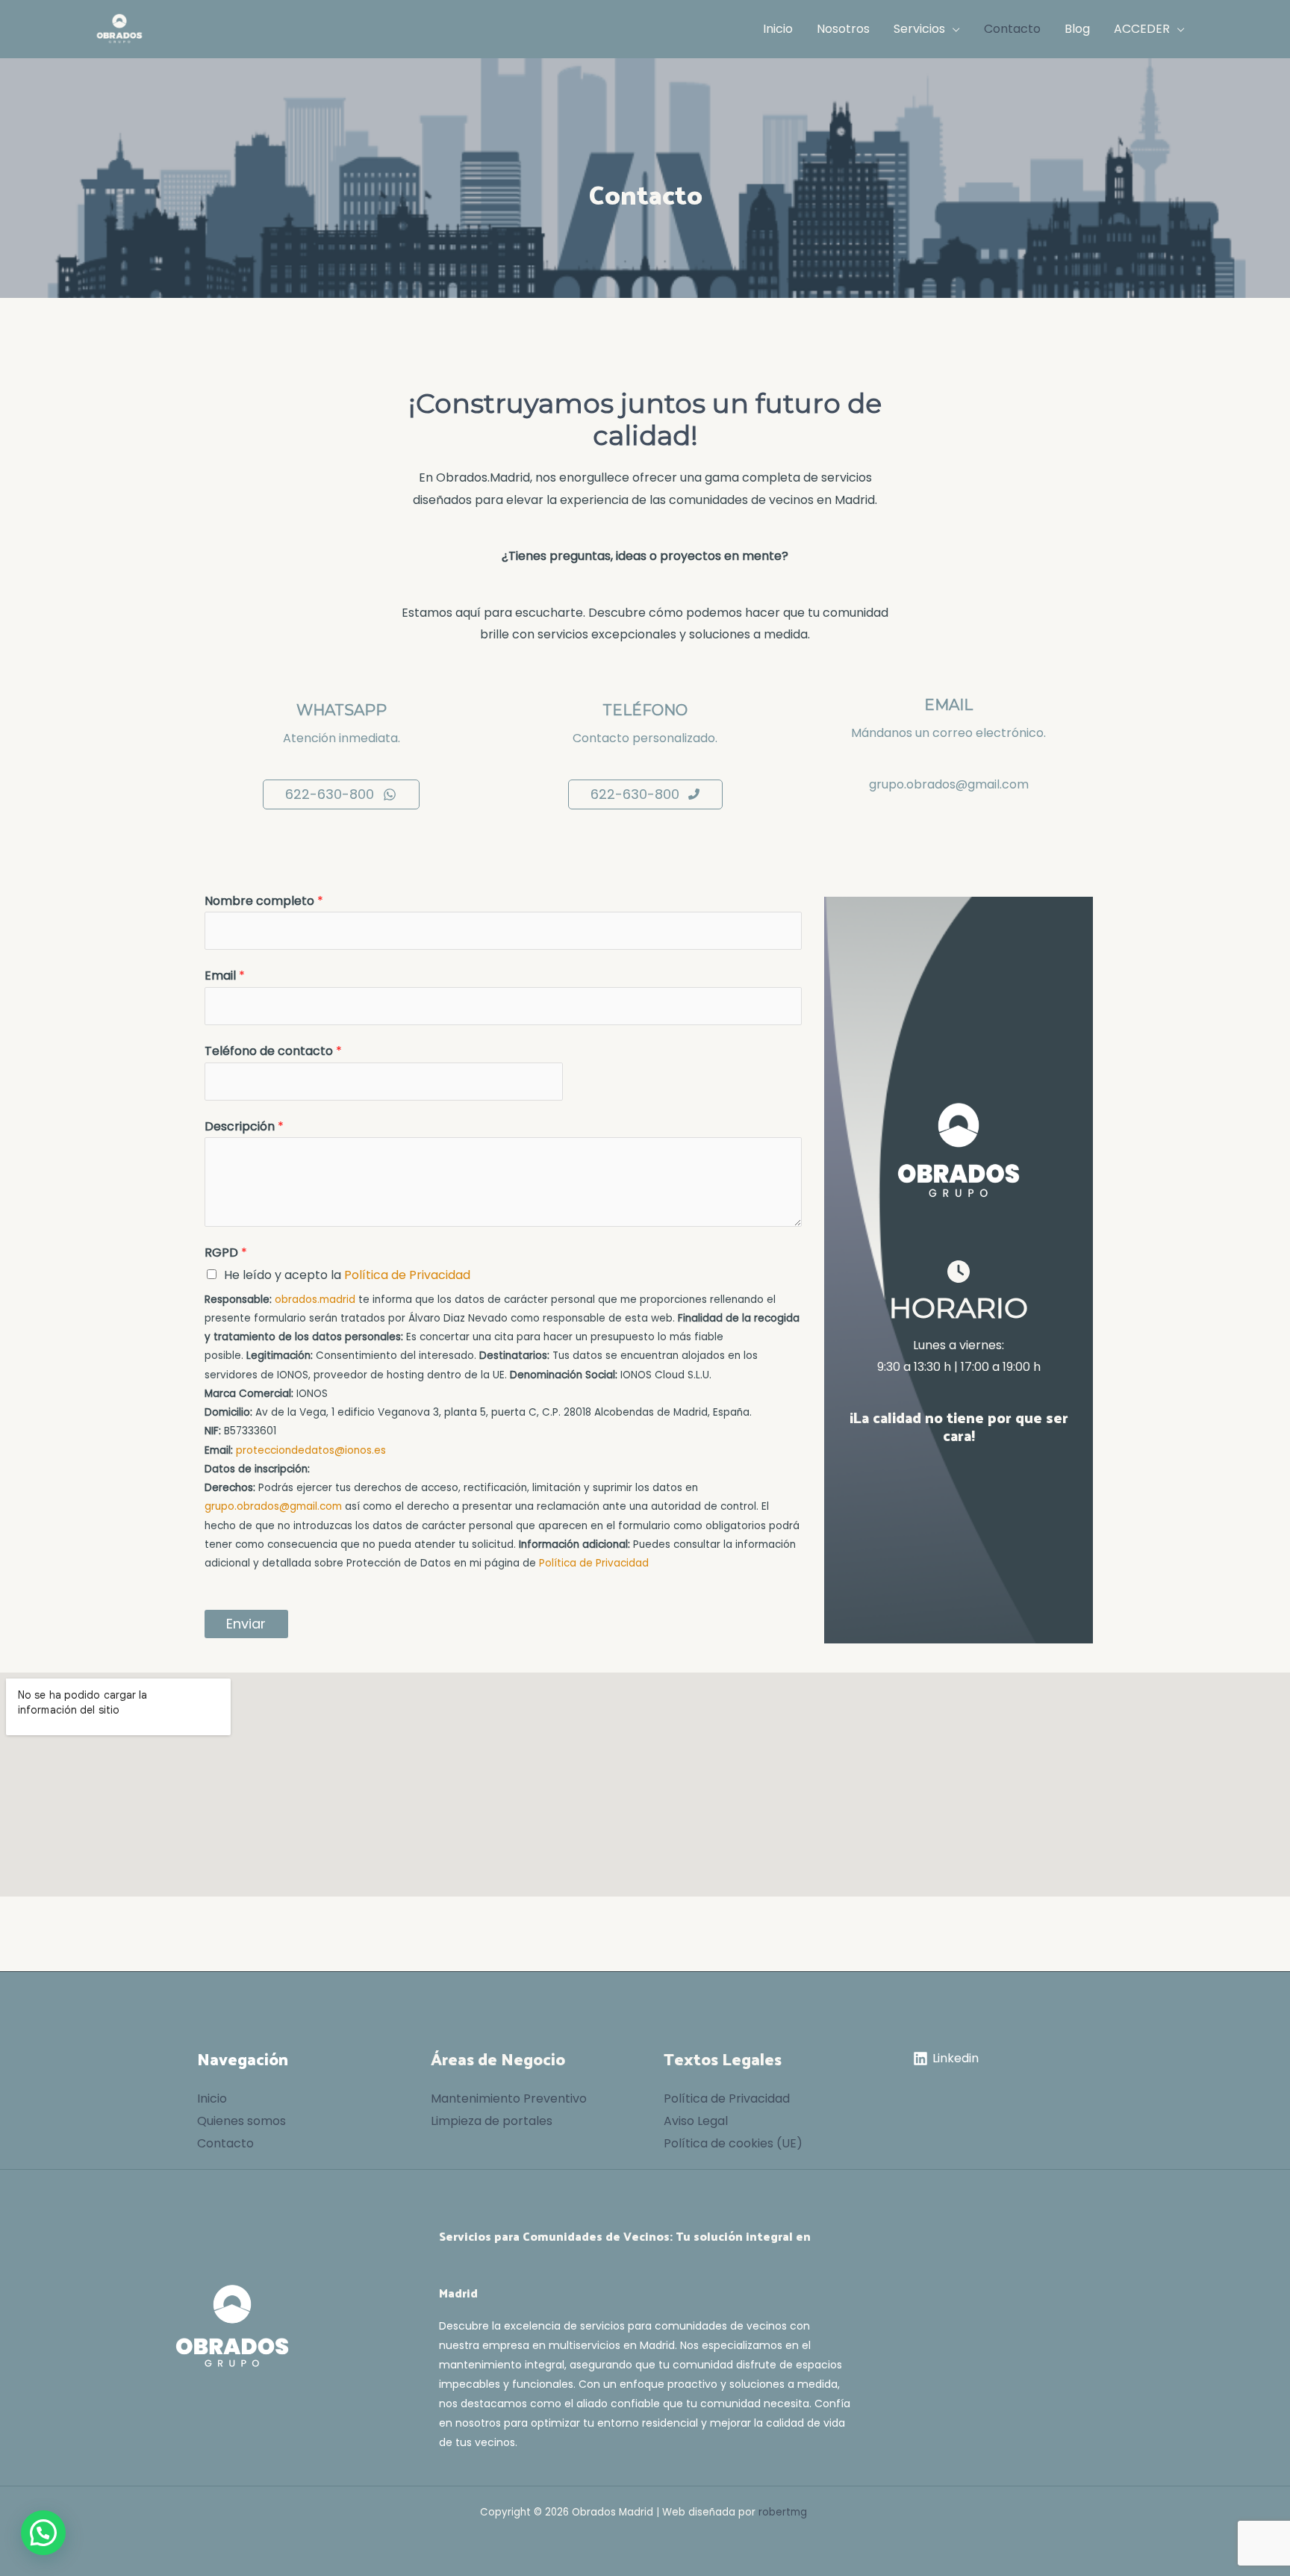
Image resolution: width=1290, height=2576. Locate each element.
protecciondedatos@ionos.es (311, 1450)
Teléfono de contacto (273, 1051)
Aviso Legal (696, 2121)
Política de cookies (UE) (733, 2143)
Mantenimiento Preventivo (509, 2099)
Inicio (212, 2099)
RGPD (226, 1253)
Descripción (244, 1126)
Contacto (225, 2143)
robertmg (783, 2512)
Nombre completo (264, 901)
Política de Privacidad (407, 1275)
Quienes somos (242, 2121)
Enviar (246, 1624)
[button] (953, 29)
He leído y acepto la (347, 1275)
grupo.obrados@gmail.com (949, 784)
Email (225, 976)
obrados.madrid (315, 1300)
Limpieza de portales (492, 2121)
